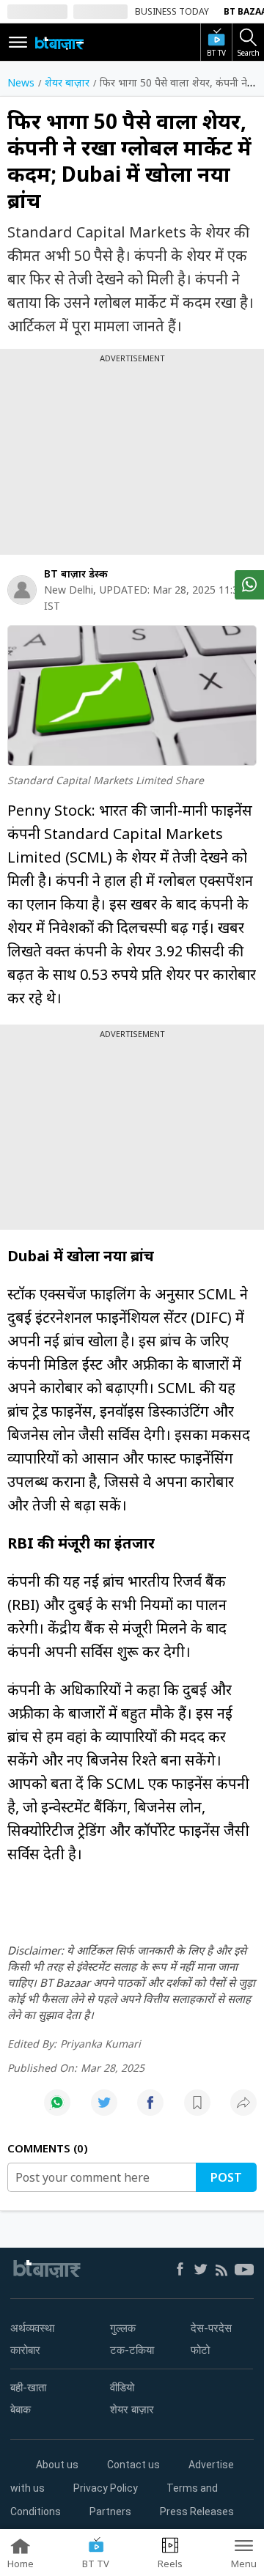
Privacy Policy (106, 2488)
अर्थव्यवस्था (32, 2328)
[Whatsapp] (57, 2110)
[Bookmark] (197, 2110)
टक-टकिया (132, 2350)
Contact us (133, 2465)
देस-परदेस (211, 2328)
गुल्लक (123, 2328)
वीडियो (122, 2388)
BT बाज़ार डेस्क (76, 573)
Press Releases (197, 2512)
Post (226, 2177)
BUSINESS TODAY (172, 11)
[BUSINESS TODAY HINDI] (59, 43)
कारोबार (25, 2350)
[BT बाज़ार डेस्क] (22, 590)
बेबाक (21, 2410)
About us (57, 2465)
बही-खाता (28, 2388)
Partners (110, 2512)
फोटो (200, 2350)
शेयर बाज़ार (132, 2410)
